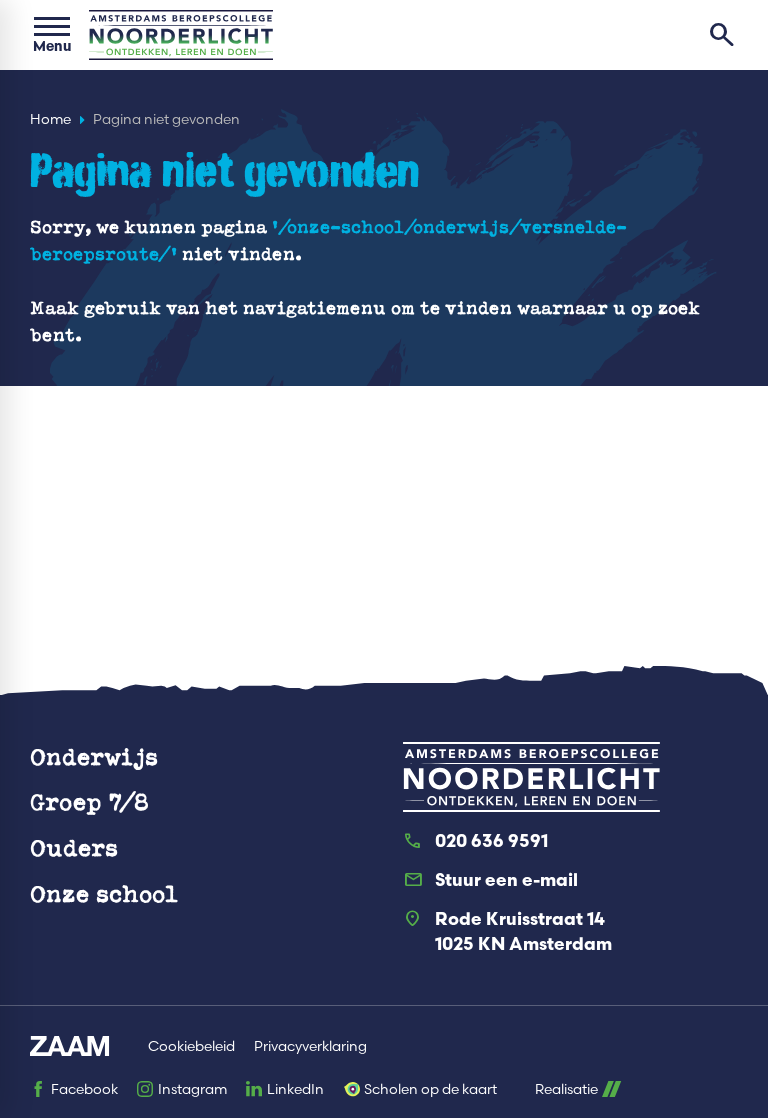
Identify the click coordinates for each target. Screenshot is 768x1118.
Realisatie (566, 1089)
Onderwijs (94, 756)
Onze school (104, 893)
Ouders (74, 847)
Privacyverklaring (310, 1046)
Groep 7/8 (89, 801)
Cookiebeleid (191, 1046)
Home (50, 119)
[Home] (181, 35)
